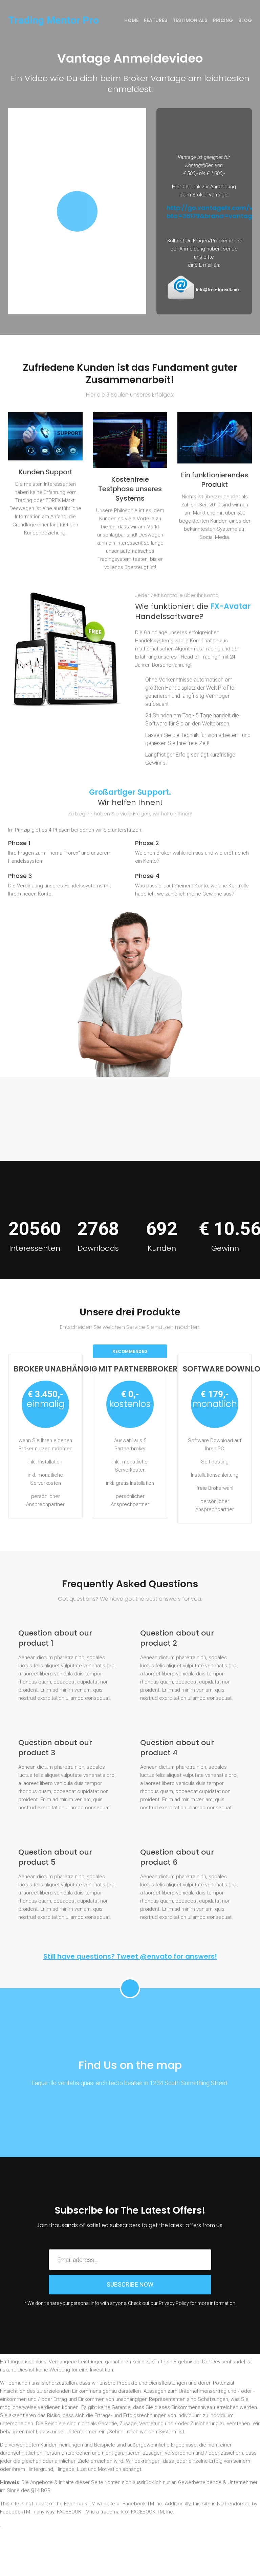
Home (131, 20)
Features (156, 20)
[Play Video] (77, 211)
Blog (245, 20)
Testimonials (190, 20)
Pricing (223, 20)
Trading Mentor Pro (53, 20)
